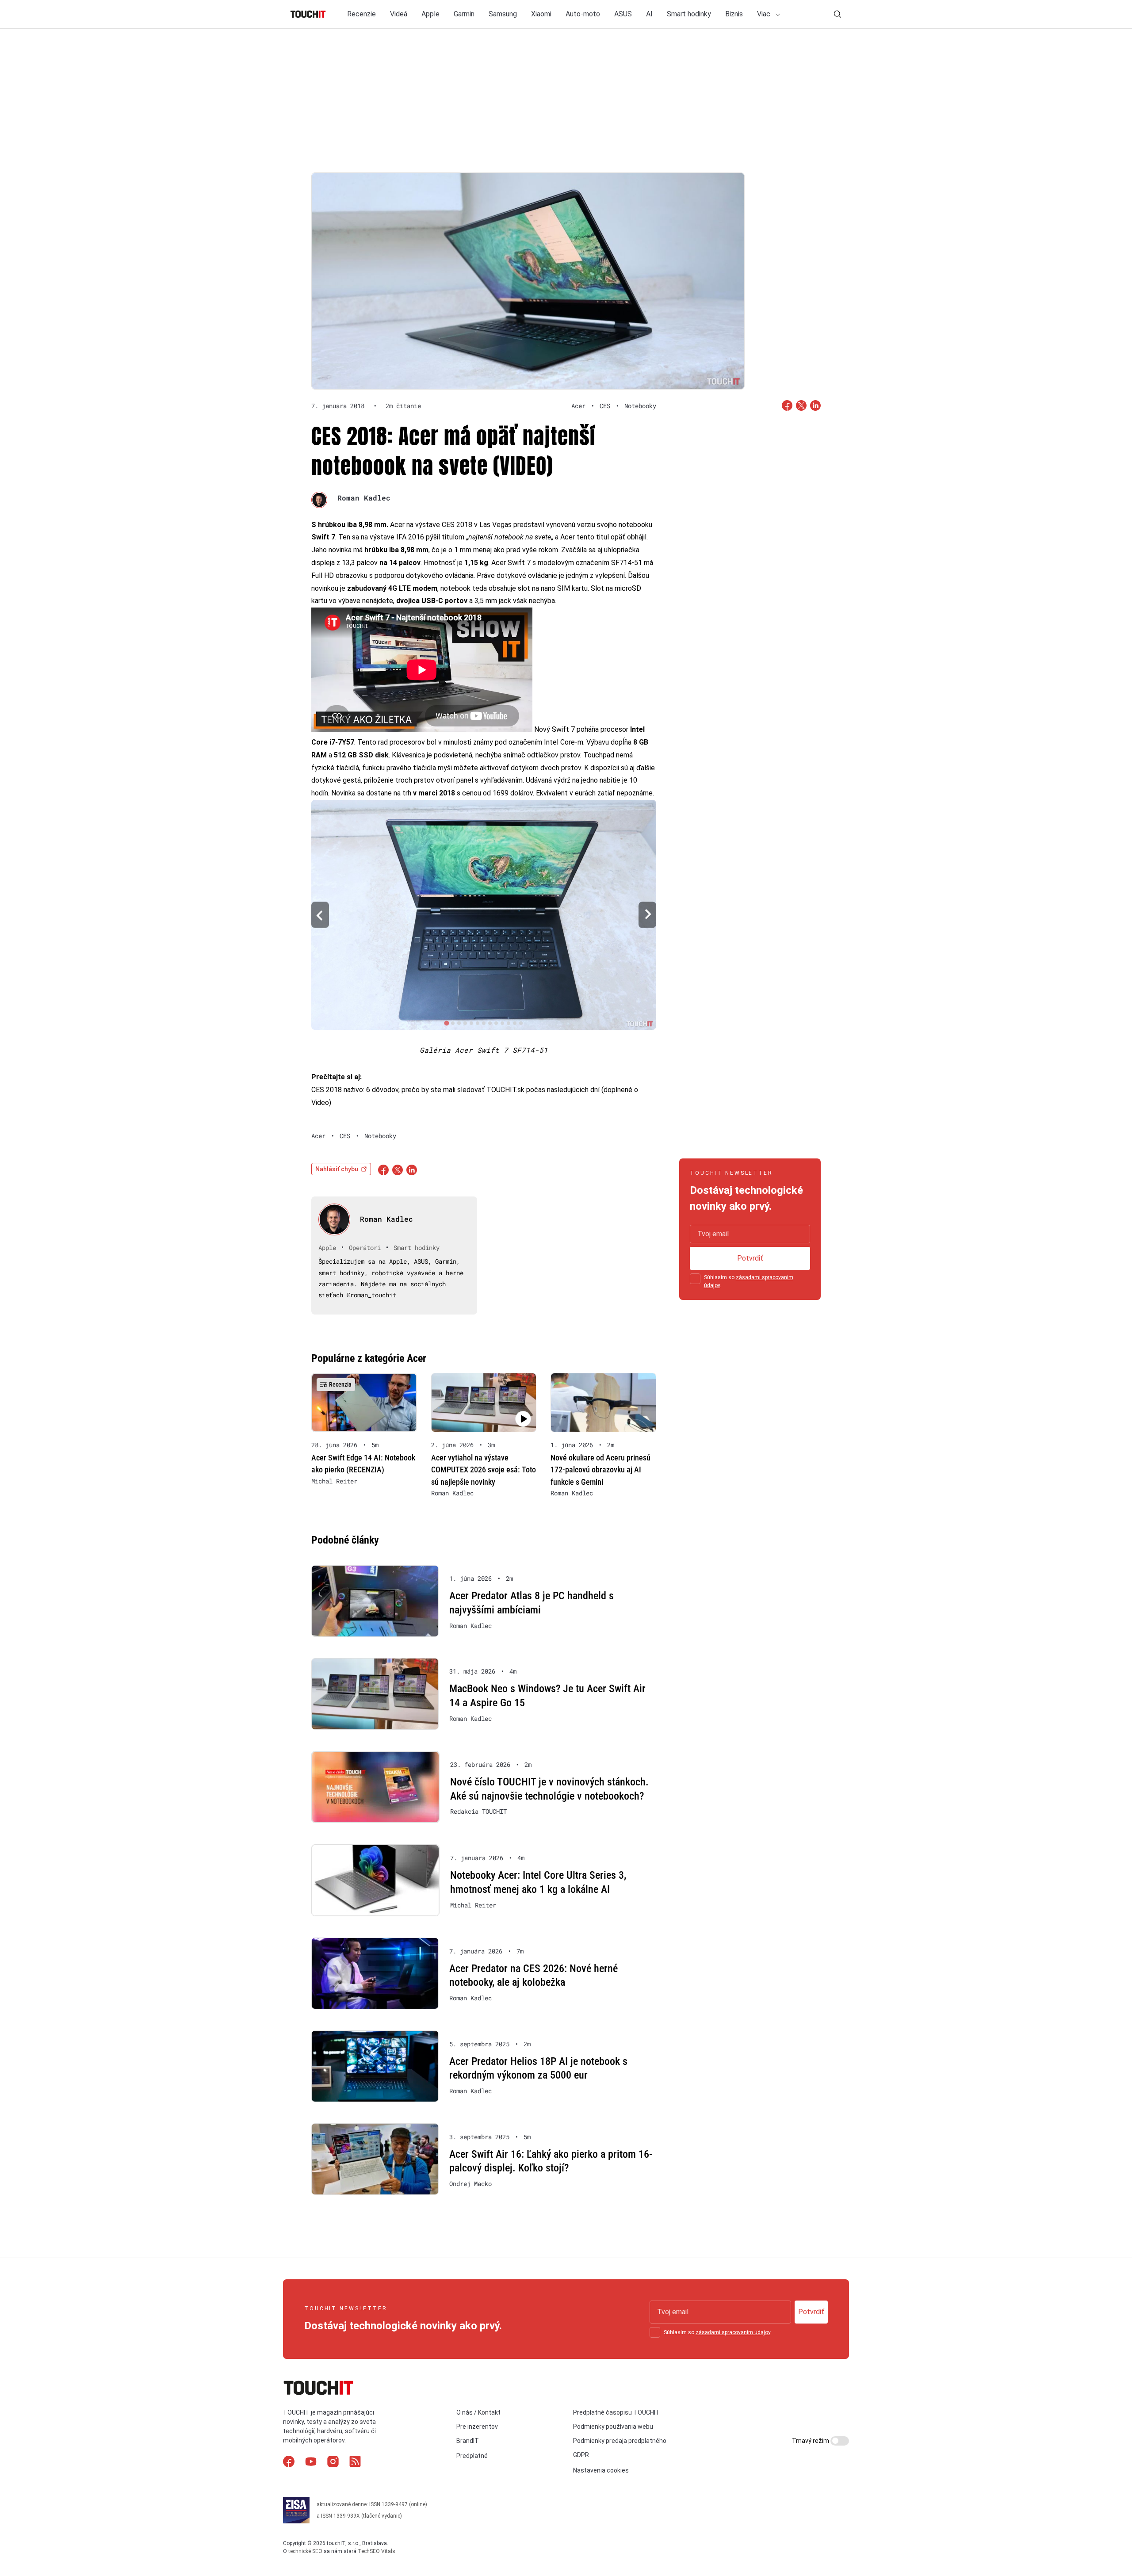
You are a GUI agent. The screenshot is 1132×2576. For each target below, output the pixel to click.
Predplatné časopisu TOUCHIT (616, 2412)
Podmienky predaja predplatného (620, 2441)
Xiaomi (541, 14)
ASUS (623, 14)
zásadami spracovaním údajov (733, 2332)
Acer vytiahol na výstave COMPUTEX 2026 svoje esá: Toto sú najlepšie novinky (484, 1470)
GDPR (581, 2455)
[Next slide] (647, 915)
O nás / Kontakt (478, 2412)
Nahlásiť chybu (337, 1169)
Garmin (464, 14)
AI (649, 14)
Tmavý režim (811, 2441)
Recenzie (361, 14)
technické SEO (305, 2551)
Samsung (503, 14)
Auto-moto (583, 14)
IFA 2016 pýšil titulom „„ (475, 537)
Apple (430, 14)
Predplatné (472, 2456)
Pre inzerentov (477, 2427)
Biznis (734, 14)
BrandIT (468, 2441)
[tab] (446, 1023)
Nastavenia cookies (601, 2470)
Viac (765, 14)
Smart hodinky (689, 14)
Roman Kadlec (364, 498)
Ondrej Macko (470, 2184)
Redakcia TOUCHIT (478, 1812)
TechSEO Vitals (377, 2551)
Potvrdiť (750, 1258)
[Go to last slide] (320, 915)
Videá (399, 14)
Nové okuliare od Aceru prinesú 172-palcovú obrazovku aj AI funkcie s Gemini (600, 1470)
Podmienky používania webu (613, 2427)
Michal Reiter (334, 1481)
